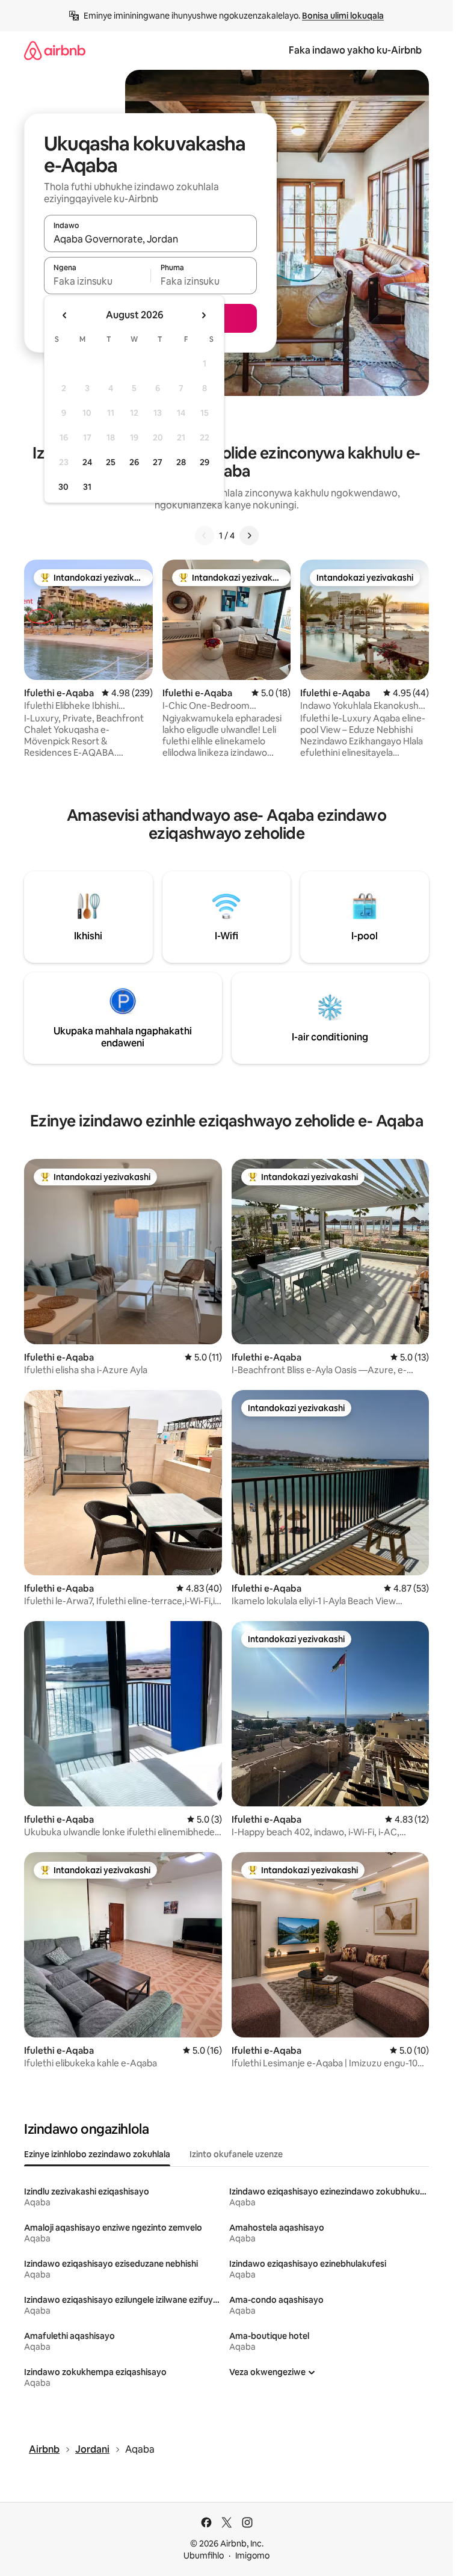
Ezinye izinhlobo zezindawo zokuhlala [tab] (97, 2154)
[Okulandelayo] (249, 536)
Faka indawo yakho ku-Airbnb (355, 50)
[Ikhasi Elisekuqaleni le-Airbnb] (55, 50)
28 (181, 462)
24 (87, 462)
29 (205, 462)
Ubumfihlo (204, 2556)
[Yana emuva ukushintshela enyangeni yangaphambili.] (65, 315)
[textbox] (97, 281)
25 (111, 462)
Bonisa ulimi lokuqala (343, 16)
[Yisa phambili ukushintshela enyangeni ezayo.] (203, 315)
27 (158, 462)
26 (134, 462)
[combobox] (150, 239)
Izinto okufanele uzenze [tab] (236, 2154)
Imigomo (252, 2556)
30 (63, 487)
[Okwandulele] (205, 536)
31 (87, 487)
